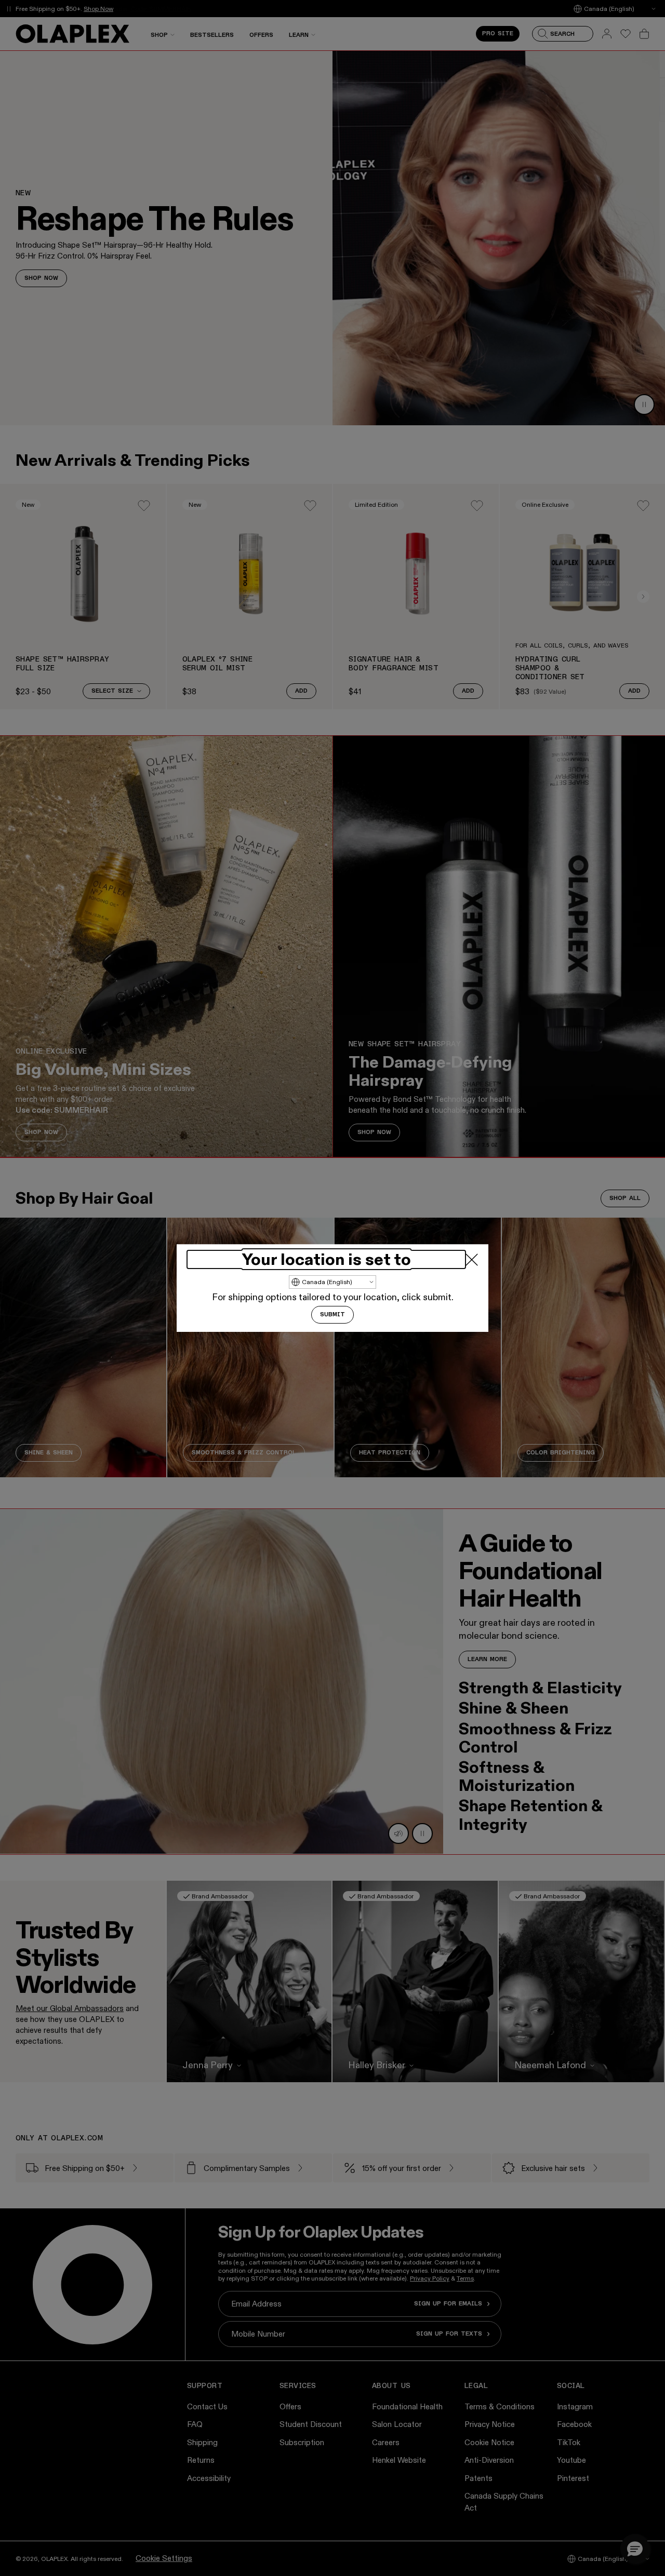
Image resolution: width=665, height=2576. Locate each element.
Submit (332, 1315)
